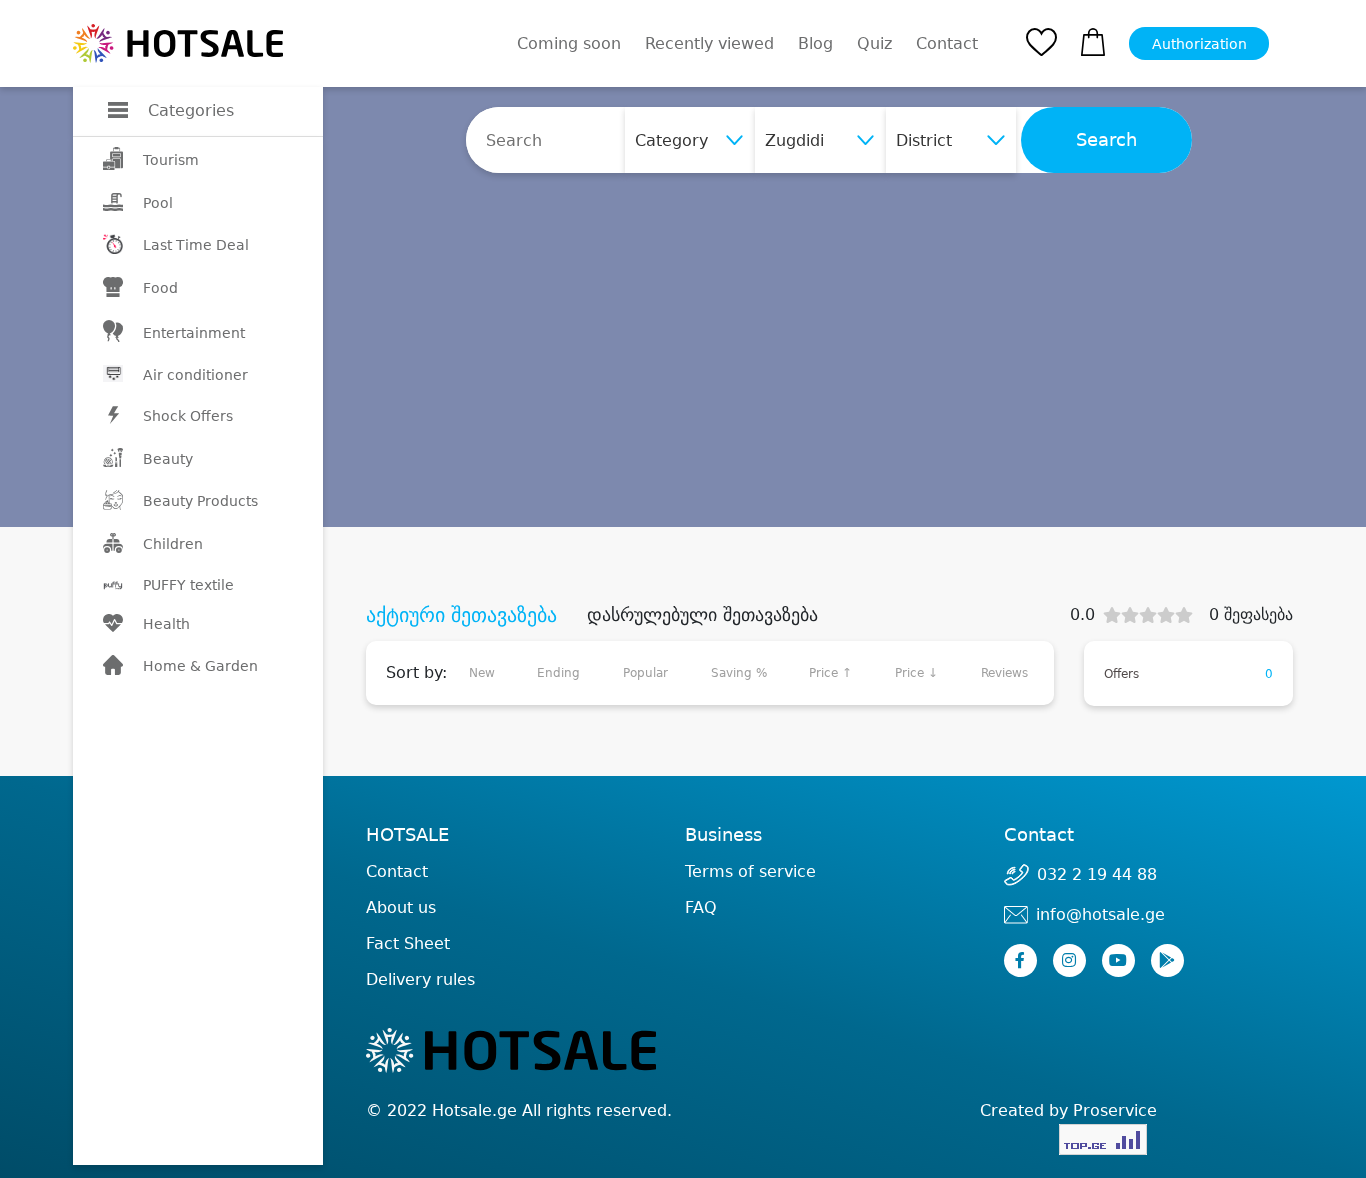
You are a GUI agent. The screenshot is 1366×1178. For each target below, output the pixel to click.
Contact (947, 44)
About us (401, 907)
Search (1106, 140)
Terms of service (750, 871)
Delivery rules (420, 979)
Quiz (874, 43)
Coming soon (569, 43)
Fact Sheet (408, 943)
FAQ (701, 907)
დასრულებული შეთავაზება (702, 615)
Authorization (1199, 44)
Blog (815, 43)
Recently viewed (709, 43)
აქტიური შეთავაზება (461, 615)
